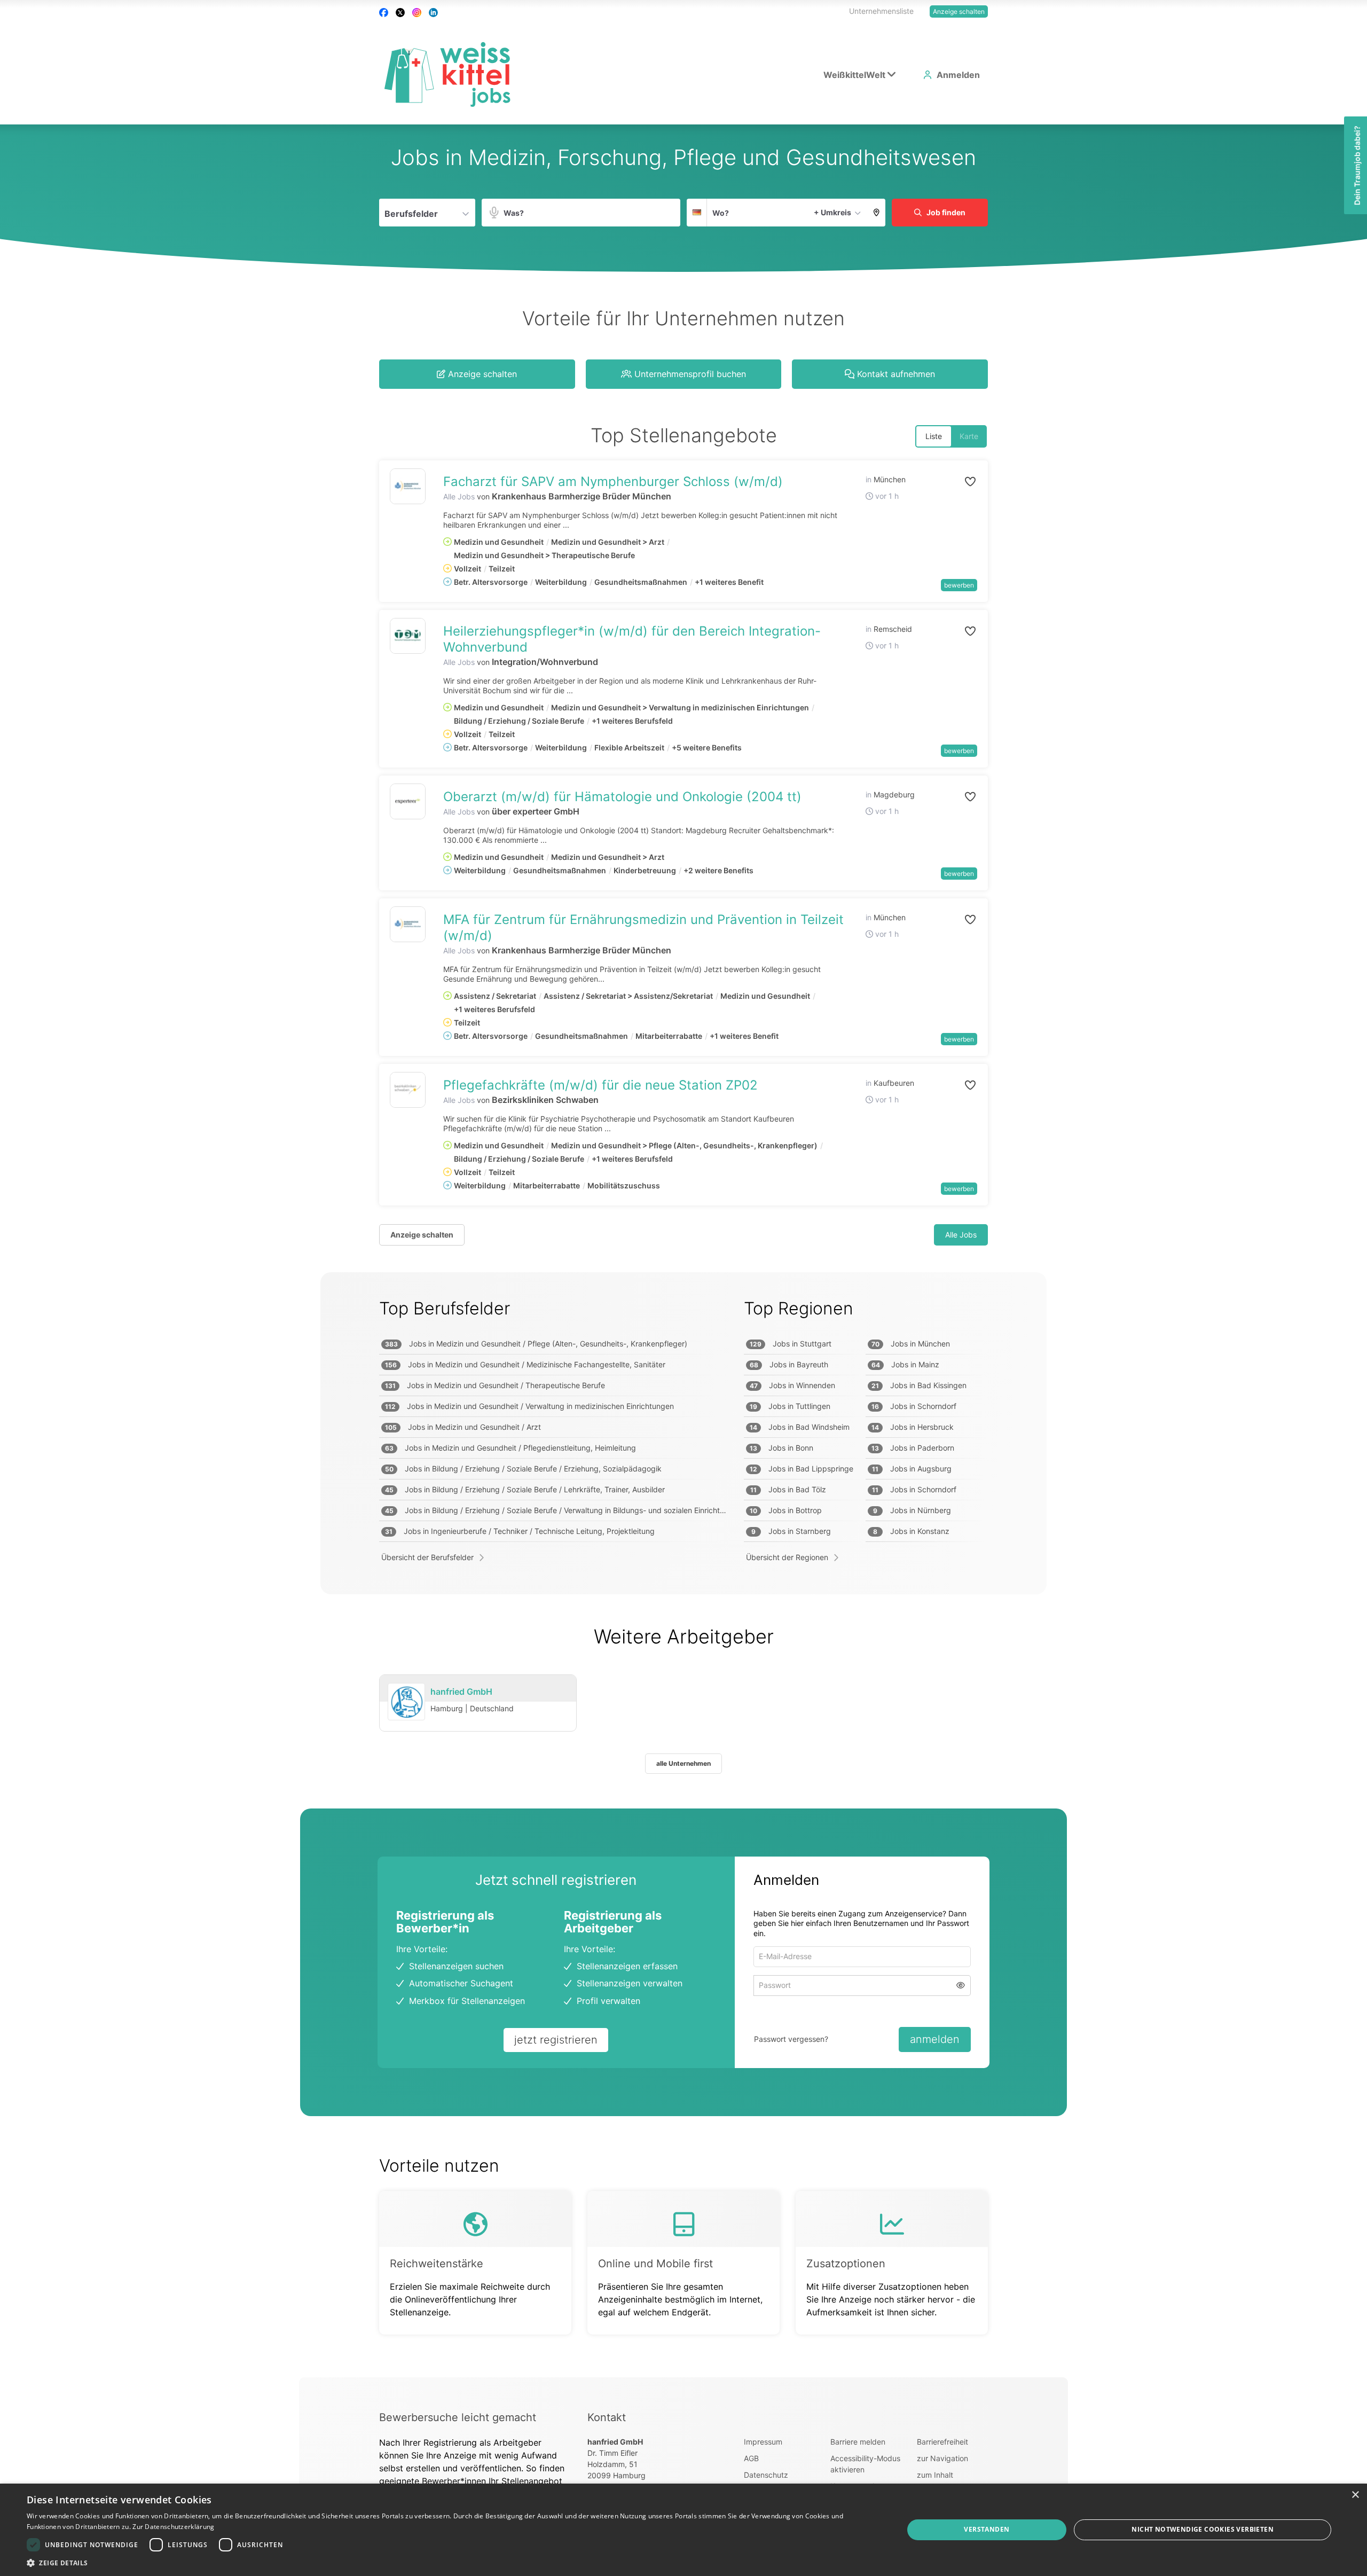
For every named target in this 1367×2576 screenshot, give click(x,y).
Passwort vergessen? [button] (791, 2039)
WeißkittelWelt (854, 75)
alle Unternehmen (683, 1763)
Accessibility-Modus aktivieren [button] (865, 2464)
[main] (683, 1251)
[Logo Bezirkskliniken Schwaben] (408, 1090)
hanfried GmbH (461, 1692)
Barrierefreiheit (942, 2442)
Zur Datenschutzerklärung (173, 2527)
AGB (751, 2458)
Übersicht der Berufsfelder (427, 1557)
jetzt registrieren (556, 2040)
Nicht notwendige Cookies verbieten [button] (1203, 2529)
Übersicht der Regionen (787, 1557)
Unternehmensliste (881, 11)
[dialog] (683, 2530)
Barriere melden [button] (858, 2442)
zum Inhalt (935, 2475)
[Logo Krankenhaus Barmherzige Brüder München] (408, 486)
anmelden (935, 2039)
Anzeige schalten (959, 11)
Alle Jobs (459, 496)
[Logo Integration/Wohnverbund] (408, 636)
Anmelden (958, 75)
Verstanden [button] (987, 2529)
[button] (877, 213)
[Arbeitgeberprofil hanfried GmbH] (406, 1702)
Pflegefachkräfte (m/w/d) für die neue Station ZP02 (600, 1085)
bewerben (959, 585)
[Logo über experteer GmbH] (408, 801)
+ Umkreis (832, 212)
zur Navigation (942, 2458)
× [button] (1355, 2495)
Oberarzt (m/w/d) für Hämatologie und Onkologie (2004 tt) (622, 797)
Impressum (763, 2442)
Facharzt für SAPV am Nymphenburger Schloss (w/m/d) (613, 481)
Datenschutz (766, 2475)
